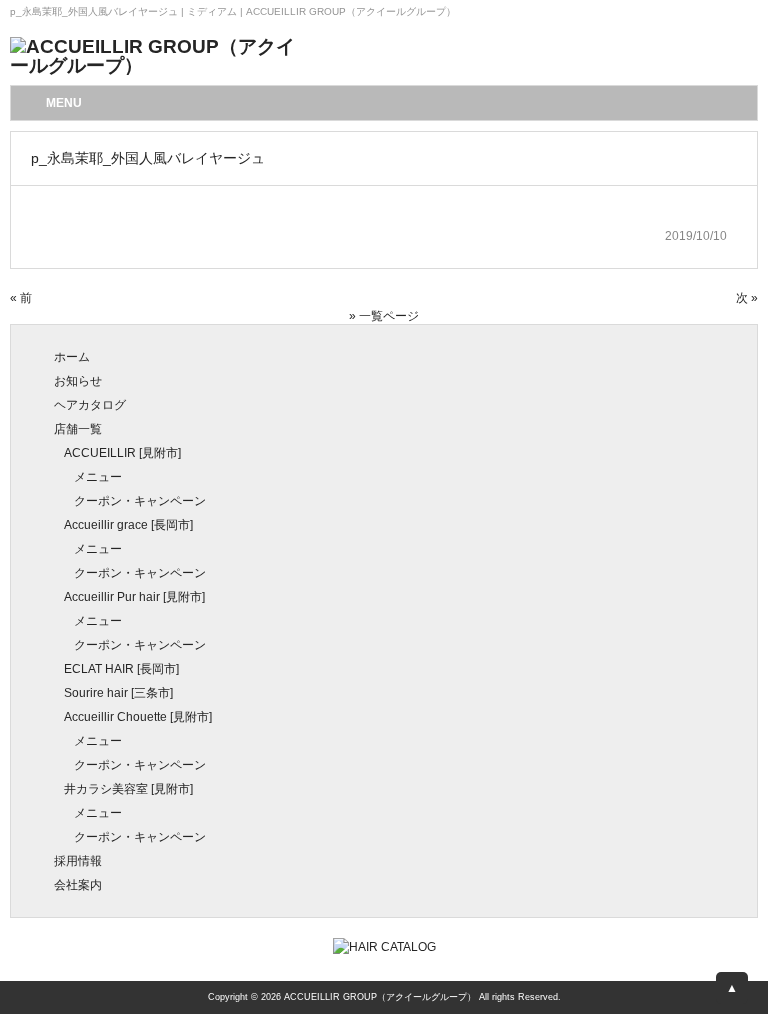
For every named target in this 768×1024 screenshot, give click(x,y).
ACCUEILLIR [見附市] (122, 453)
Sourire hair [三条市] (118, 693)
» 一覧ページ (384, 316)
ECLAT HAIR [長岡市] (121, 669)
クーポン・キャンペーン (140, 501)
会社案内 (78, 885)
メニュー (98, 477)
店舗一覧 (78, 429)
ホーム (72, 357)
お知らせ (78, 381)
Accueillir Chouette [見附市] (138, 717)
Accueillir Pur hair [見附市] (134, 597)
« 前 (21, 298)
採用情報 (78, 861)
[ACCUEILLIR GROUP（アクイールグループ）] (160, 65)
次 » (747, 298)
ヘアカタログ (90, 405)
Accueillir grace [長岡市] (128, 525)
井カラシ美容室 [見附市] (128, 789)
